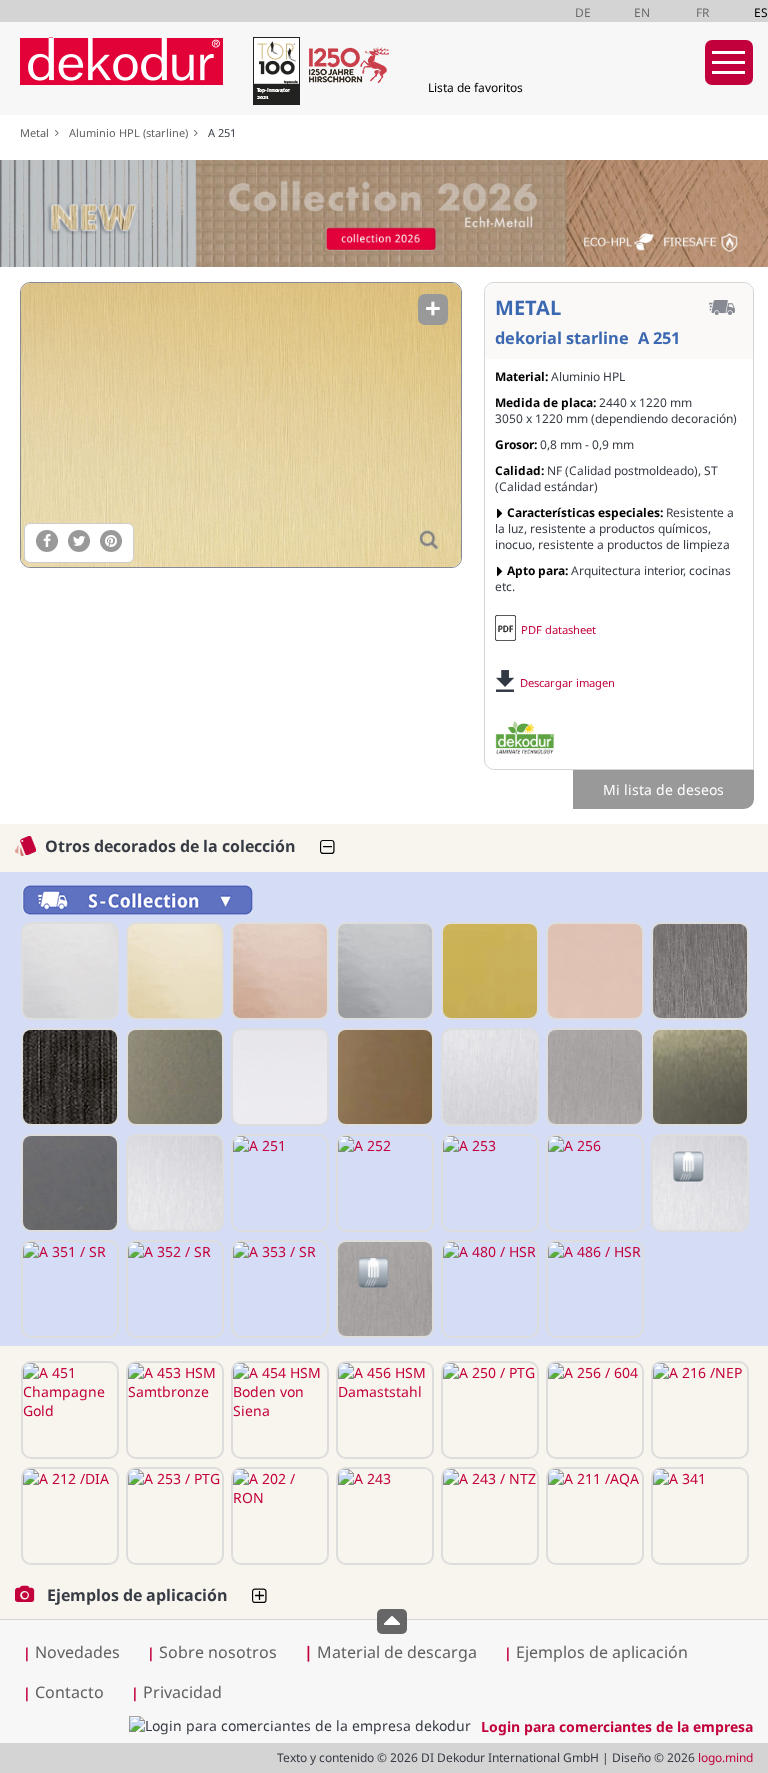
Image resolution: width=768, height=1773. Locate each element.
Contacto (69, 1692)
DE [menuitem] (583, 12)
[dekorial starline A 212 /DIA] (68, 1516)
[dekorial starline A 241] (278, 1077)
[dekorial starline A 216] (383, 971)
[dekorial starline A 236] (173, 1077)
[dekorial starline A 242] (383, 1077)
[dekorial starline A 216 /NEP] (698, 1410)
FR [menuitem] (702, 12)
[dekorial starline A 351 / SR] (68, 1289)
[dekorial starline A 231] (488, 971)
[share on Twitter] (79, 541)
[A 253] (488, 1183)
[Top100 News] (274, 74)
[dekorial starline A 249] (68, 1183)
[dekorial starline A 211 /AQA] (593, 1516)
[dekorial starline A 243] (383, 1516)
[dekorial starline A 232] (593, 971)
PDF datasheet (558, 629)
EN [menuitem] (642, 12)
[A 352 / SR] (173, 1289)
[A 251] (240, 425)
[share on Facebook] (47, 541)
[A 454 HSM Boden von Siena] (278, 1410)
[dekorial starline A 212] (278, 971)
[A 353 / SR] (278, 1289)
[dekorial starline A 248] (698, 1077)
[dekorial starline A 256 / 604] (593, 1410)
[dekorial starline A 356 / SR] (383, 1289)
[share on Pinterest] (111, 541)
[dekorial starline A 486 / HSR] (593, 1289)
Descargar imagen (567, 682)
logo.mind (725, 1757)
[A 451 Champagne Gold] (68, 1410)
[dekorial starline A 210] (68, 971)
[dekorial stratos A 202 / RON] (278, 1516)
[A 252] (383, 1183)
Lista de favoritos (475, 87)
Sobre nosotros (218, 1652)
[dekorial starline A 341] (698, 1516)
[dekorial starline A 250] (173, 1183)
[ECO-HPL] (525, 738)
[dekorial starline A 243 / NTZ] (488, 1516)
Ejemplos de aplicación (602, 1652)
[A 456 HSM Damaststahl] (383, 1410)
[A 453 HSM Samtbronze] (173, 1410)
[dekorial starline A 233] (698, 971)
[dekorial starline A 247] (593, 1077)
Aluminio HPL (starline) (131, 132)
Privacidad (182, 1692)
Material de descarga (390, 1652)
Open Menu (729, 62)
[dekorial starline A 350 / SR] (698, 1183)
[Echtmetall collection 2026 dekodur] (384, 216)
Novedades (77, 1652)
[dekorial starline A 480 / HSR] (488, 1289)
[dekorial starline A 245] (488, 1077)
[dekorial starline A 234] (68, 1077)
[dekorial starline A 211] (173, 971)
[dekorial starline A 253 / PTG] (173, 1516)
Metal (37, 132)
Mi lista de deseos (663, 789)
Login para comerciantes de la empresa (617, 1726)
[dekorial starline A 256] (593, 1183)
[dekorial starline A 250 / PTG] (488, 1410)
